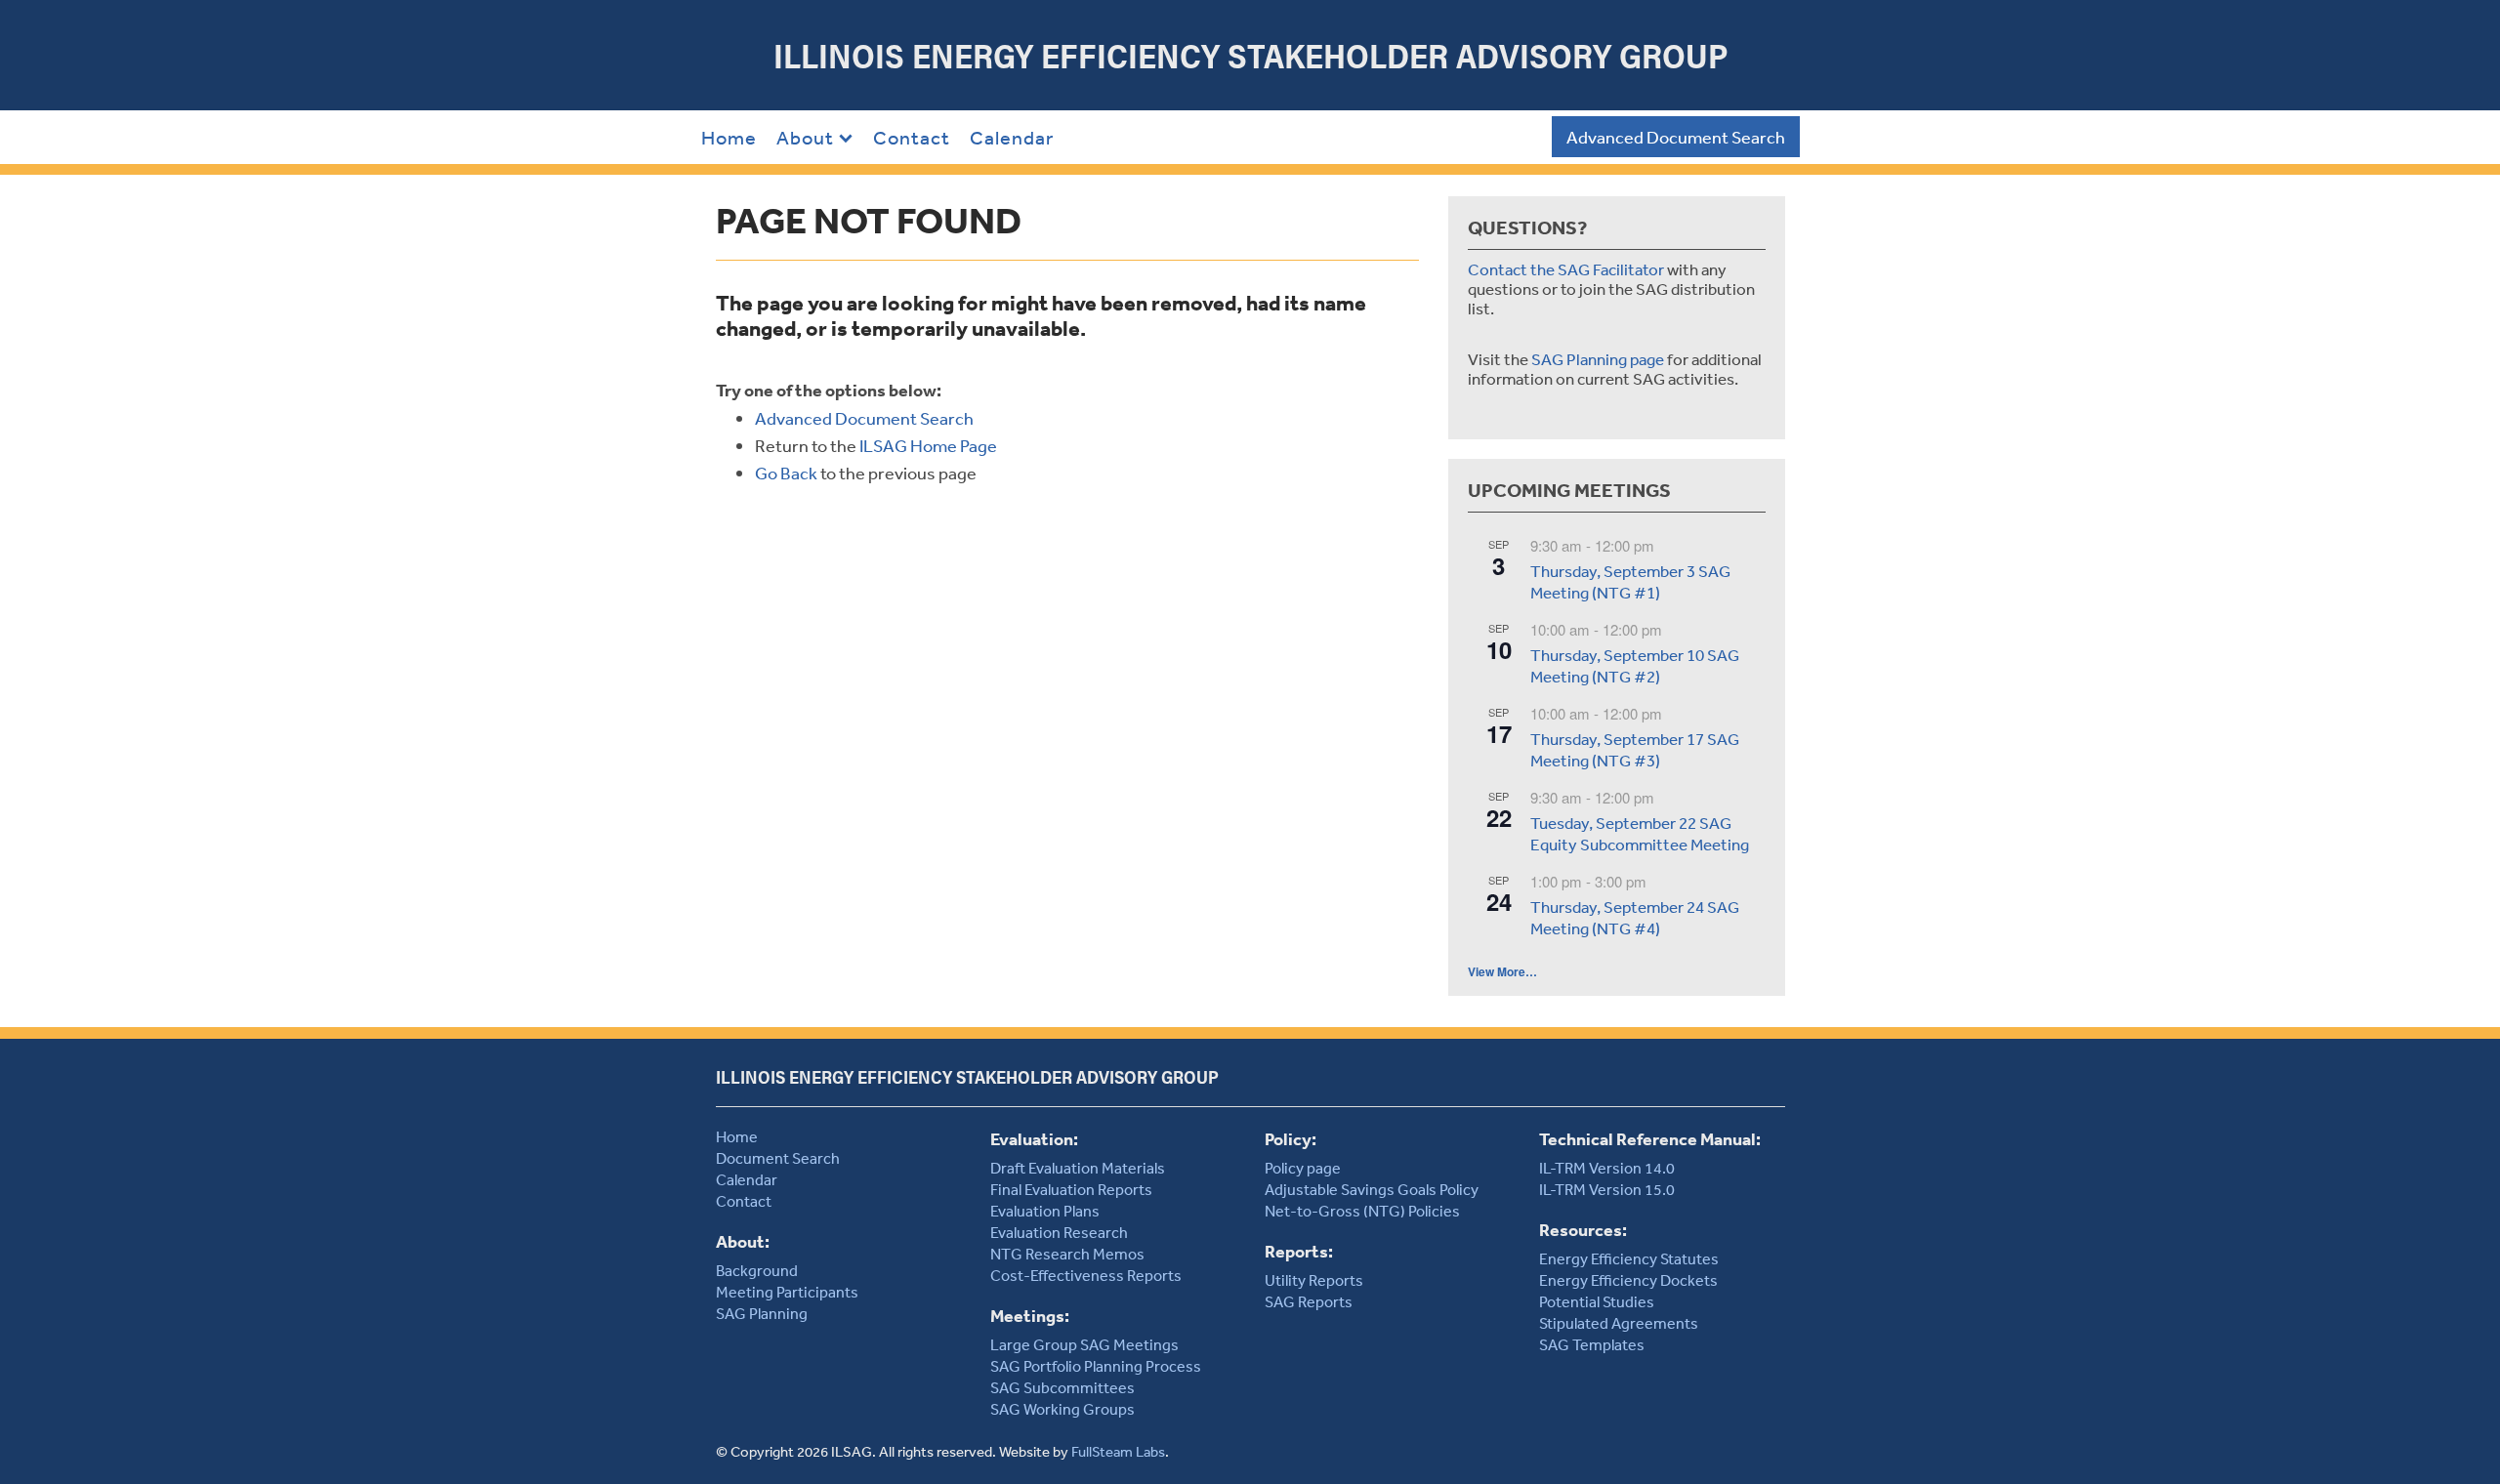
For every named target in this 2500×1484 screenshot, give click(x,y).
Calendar (1012, 137)
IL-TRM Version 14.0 (1607, 1168)
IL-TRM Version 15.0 (1607, 1189)
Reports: (1299, 1251)
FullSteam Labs (1118, 1451)
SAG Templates (1592, 1344)
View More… (1502, 971)
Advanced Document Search (1676, 137)
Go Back (786, 473)
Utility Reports (1314, 1280)
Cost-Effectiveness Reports (1086, 1275)
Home (729, 137)
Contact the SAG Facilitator (1566, 269)
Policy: (1291, 1139)
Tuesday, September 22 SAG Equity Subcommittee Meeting (1640, 834)
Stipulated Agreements (1619, 1323)
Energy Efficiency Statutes (1629, 1258)
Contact (912, 137)
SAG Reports (1309, 1301)
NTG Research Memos (1067, 1254)
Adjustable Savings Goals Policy (1372, 1189)
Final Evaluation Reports (1071, 1189)
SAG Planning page (1598, 359)
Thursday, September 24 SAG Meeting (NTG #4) (1635, 918)
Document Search (778, 1158)
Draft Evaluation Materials (1078, 1168)
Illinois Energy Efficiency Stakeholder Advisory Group (1250, 55)
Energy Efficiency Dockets (1628, 1280)
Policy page (1303, 1168)
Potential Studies (1597, 1301)
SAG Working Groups (1062, 1409)
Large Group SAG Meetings (1084, 1344)
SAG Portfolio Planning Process (1096, 1366)
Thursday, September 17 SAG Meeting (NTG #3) (1635, 750)
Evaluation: (1034, 1139)
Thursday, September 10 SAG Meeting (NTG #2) (1635, 666)
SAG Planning (762, 1313)
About (805, 137)
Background (757, 1270)
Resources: (1583, 1230)
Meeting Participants (787, 1292)
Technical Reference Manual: (1650, 1139)
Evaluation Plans (1045, 1211)
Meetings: (1030, 1316)
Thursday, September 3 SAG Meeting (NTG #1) (1630, 582)
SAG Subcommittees (1062, 1387)
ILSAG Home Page (928, 445)
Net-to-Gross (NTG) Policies (1362, 1211)
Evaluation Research (1059, 1232)
